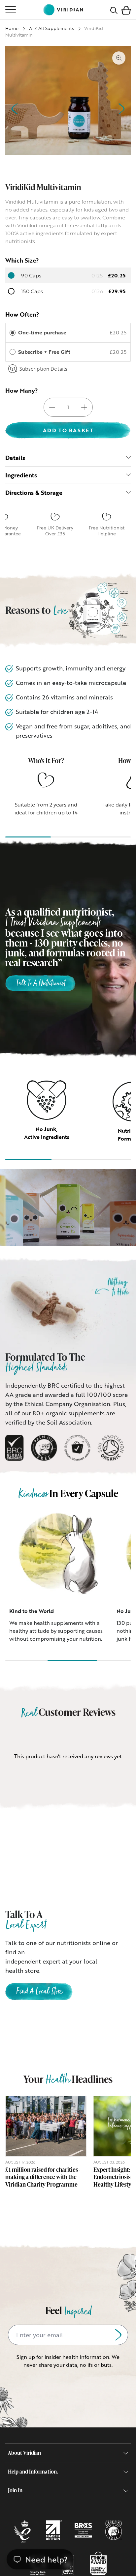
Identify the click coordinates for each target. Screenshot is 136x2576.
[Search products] (114, 10)
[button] (126, 10)
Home (12, 28)
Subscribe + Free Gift (45, 352)
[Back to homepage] (63, 10)
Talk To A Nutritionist (40, 984)
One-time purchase (42, 332)
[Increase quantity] (84, 407)
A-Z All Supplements (51, 28)
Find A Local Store (39, 1992)
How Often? (22, 314)
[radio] (13, 333)
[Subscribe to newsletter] (118, 2335)
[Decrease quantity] (52, 407)
